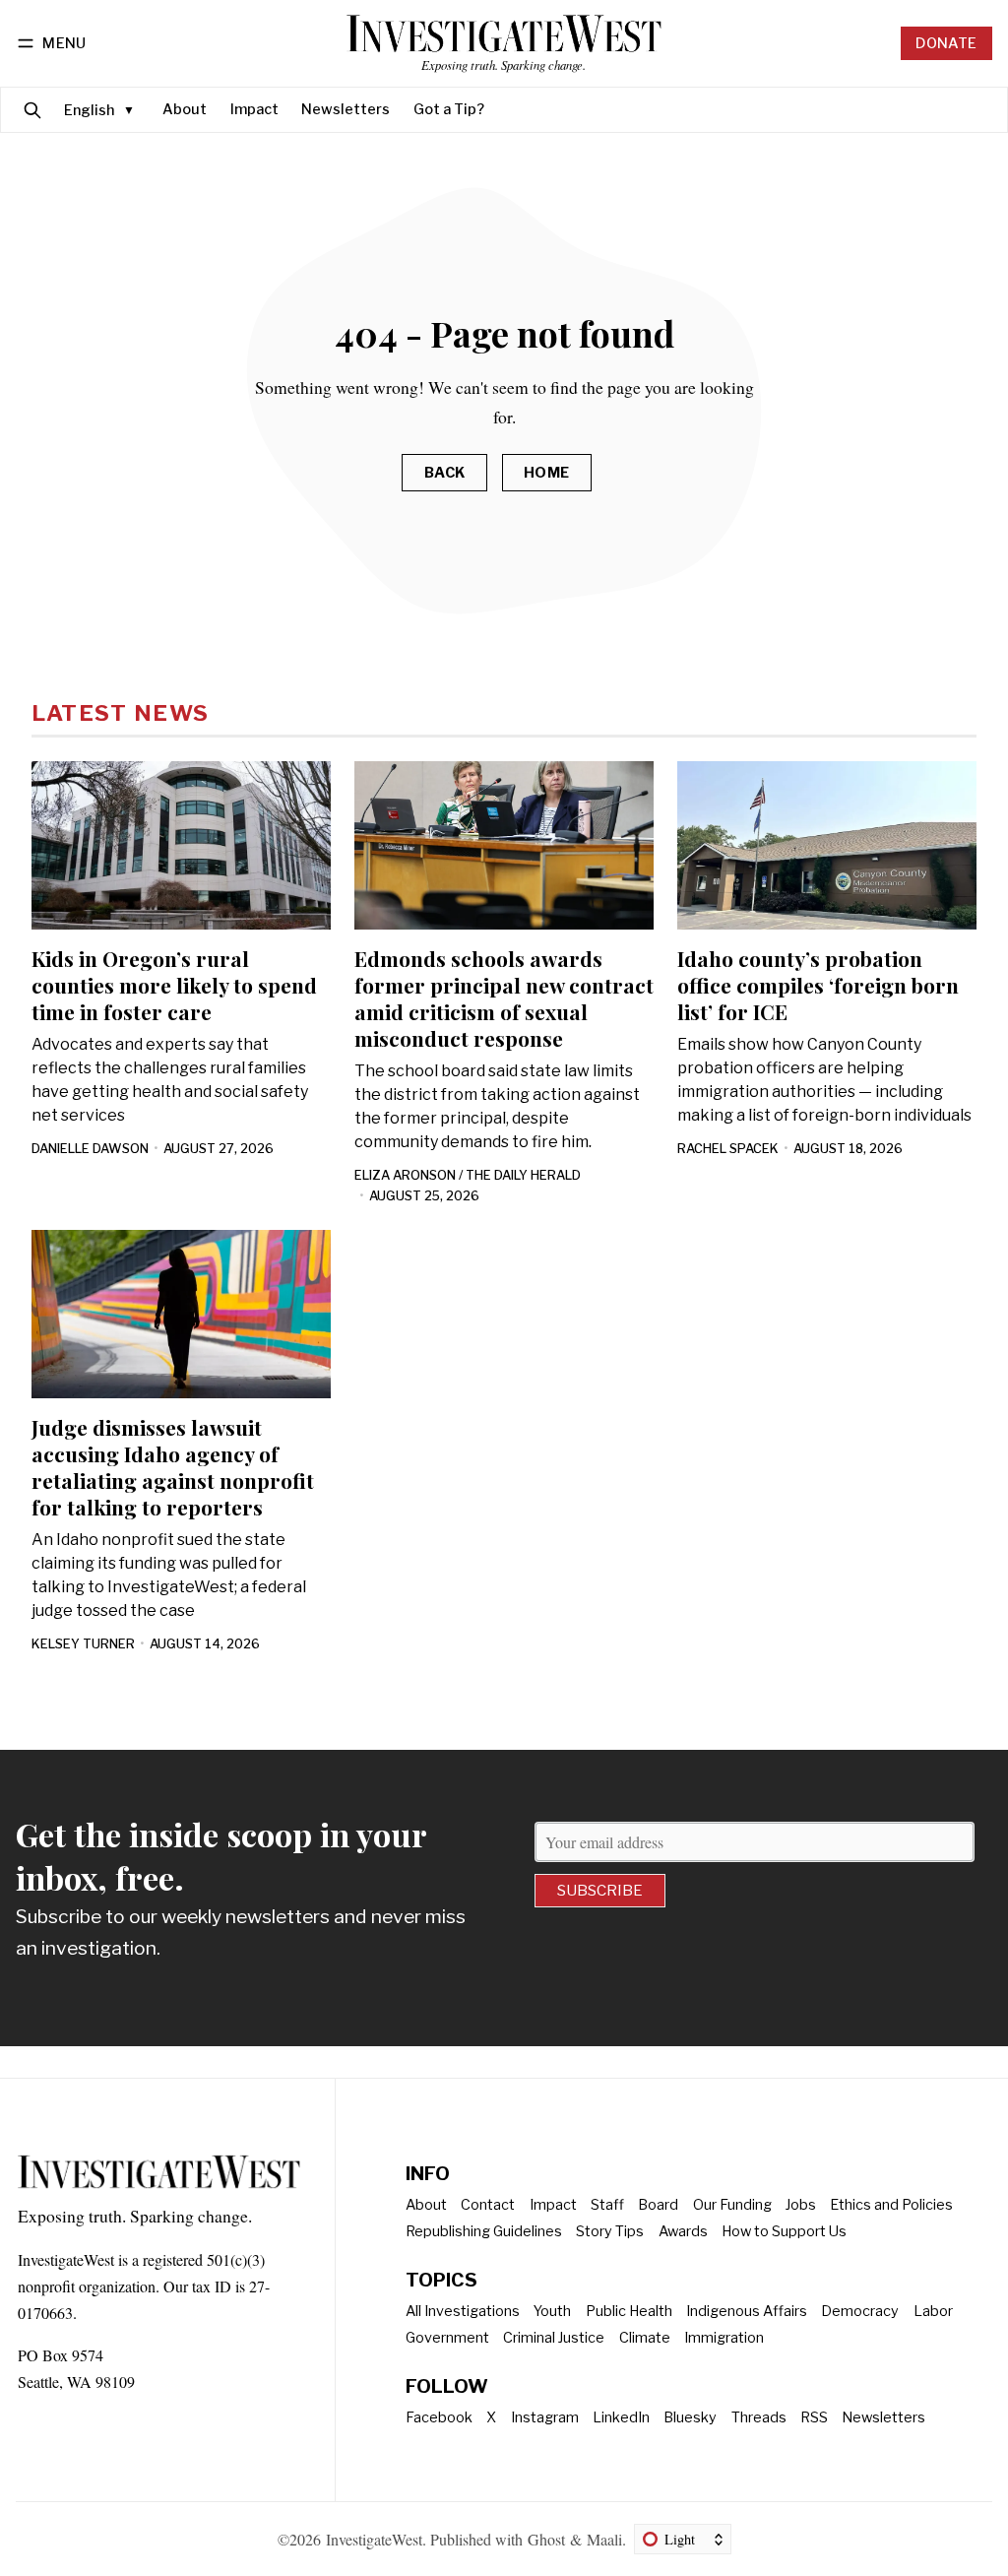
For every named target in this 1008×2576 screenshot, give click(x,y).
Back (445, 473)
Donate (946, 43)
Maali (604, 2539)
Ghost (546, 2539)
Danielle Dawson (90, 1149)
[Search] (32, 110)
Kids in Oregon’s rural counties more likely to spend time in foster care (174, 985)
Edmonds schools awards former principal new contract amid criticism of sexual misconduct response (504, 998)
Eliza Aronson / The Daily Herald (468, 1175)
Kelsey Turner (83, 1644)
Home (547, 473)
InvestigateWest (374, 2539)
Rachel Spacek (728, 1149)
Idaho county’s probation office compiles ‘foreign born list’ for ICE (818, 985)
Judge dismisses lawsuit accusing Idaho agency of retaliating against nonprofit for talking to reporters (173, 1467)
